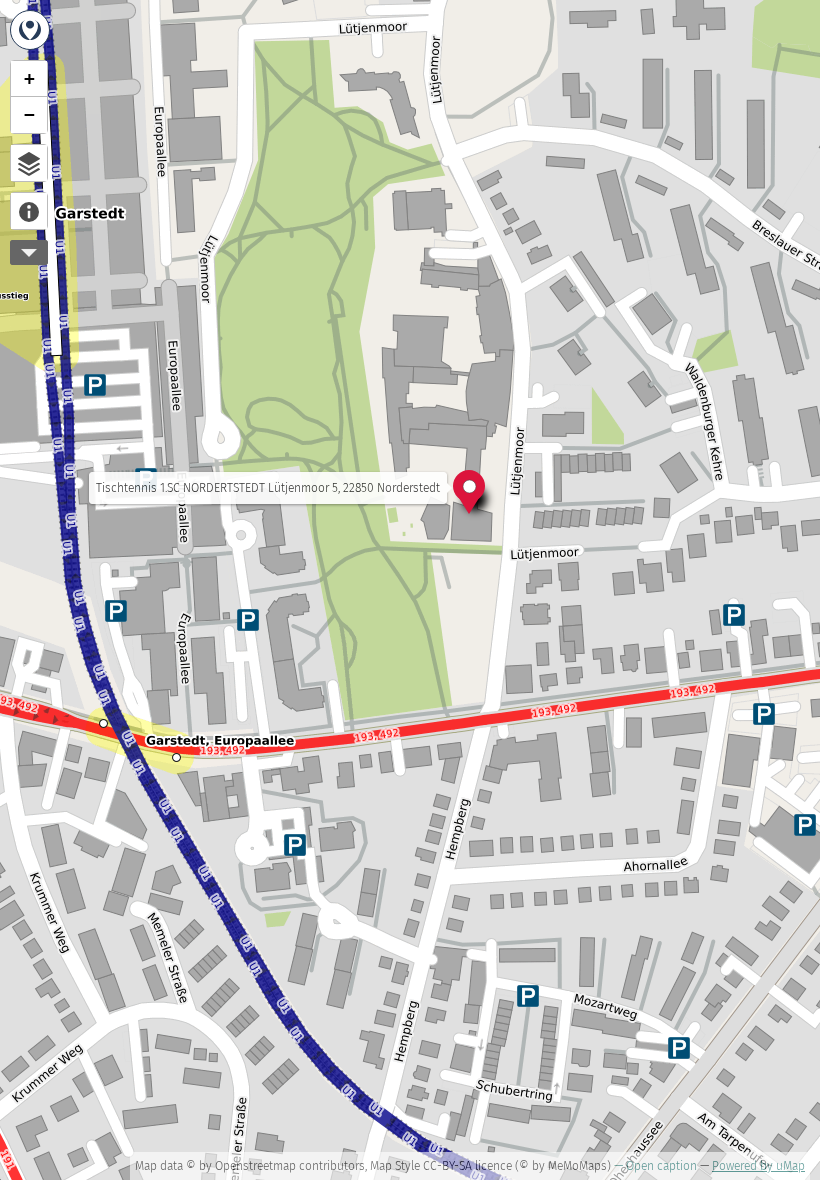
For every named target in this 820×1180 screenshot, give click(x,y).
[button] (469, 490)
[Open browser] (29, 163)
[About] (29, 211)
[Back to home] (30, 30)
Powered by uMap (758, 1166)
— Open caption (655, 1166)
